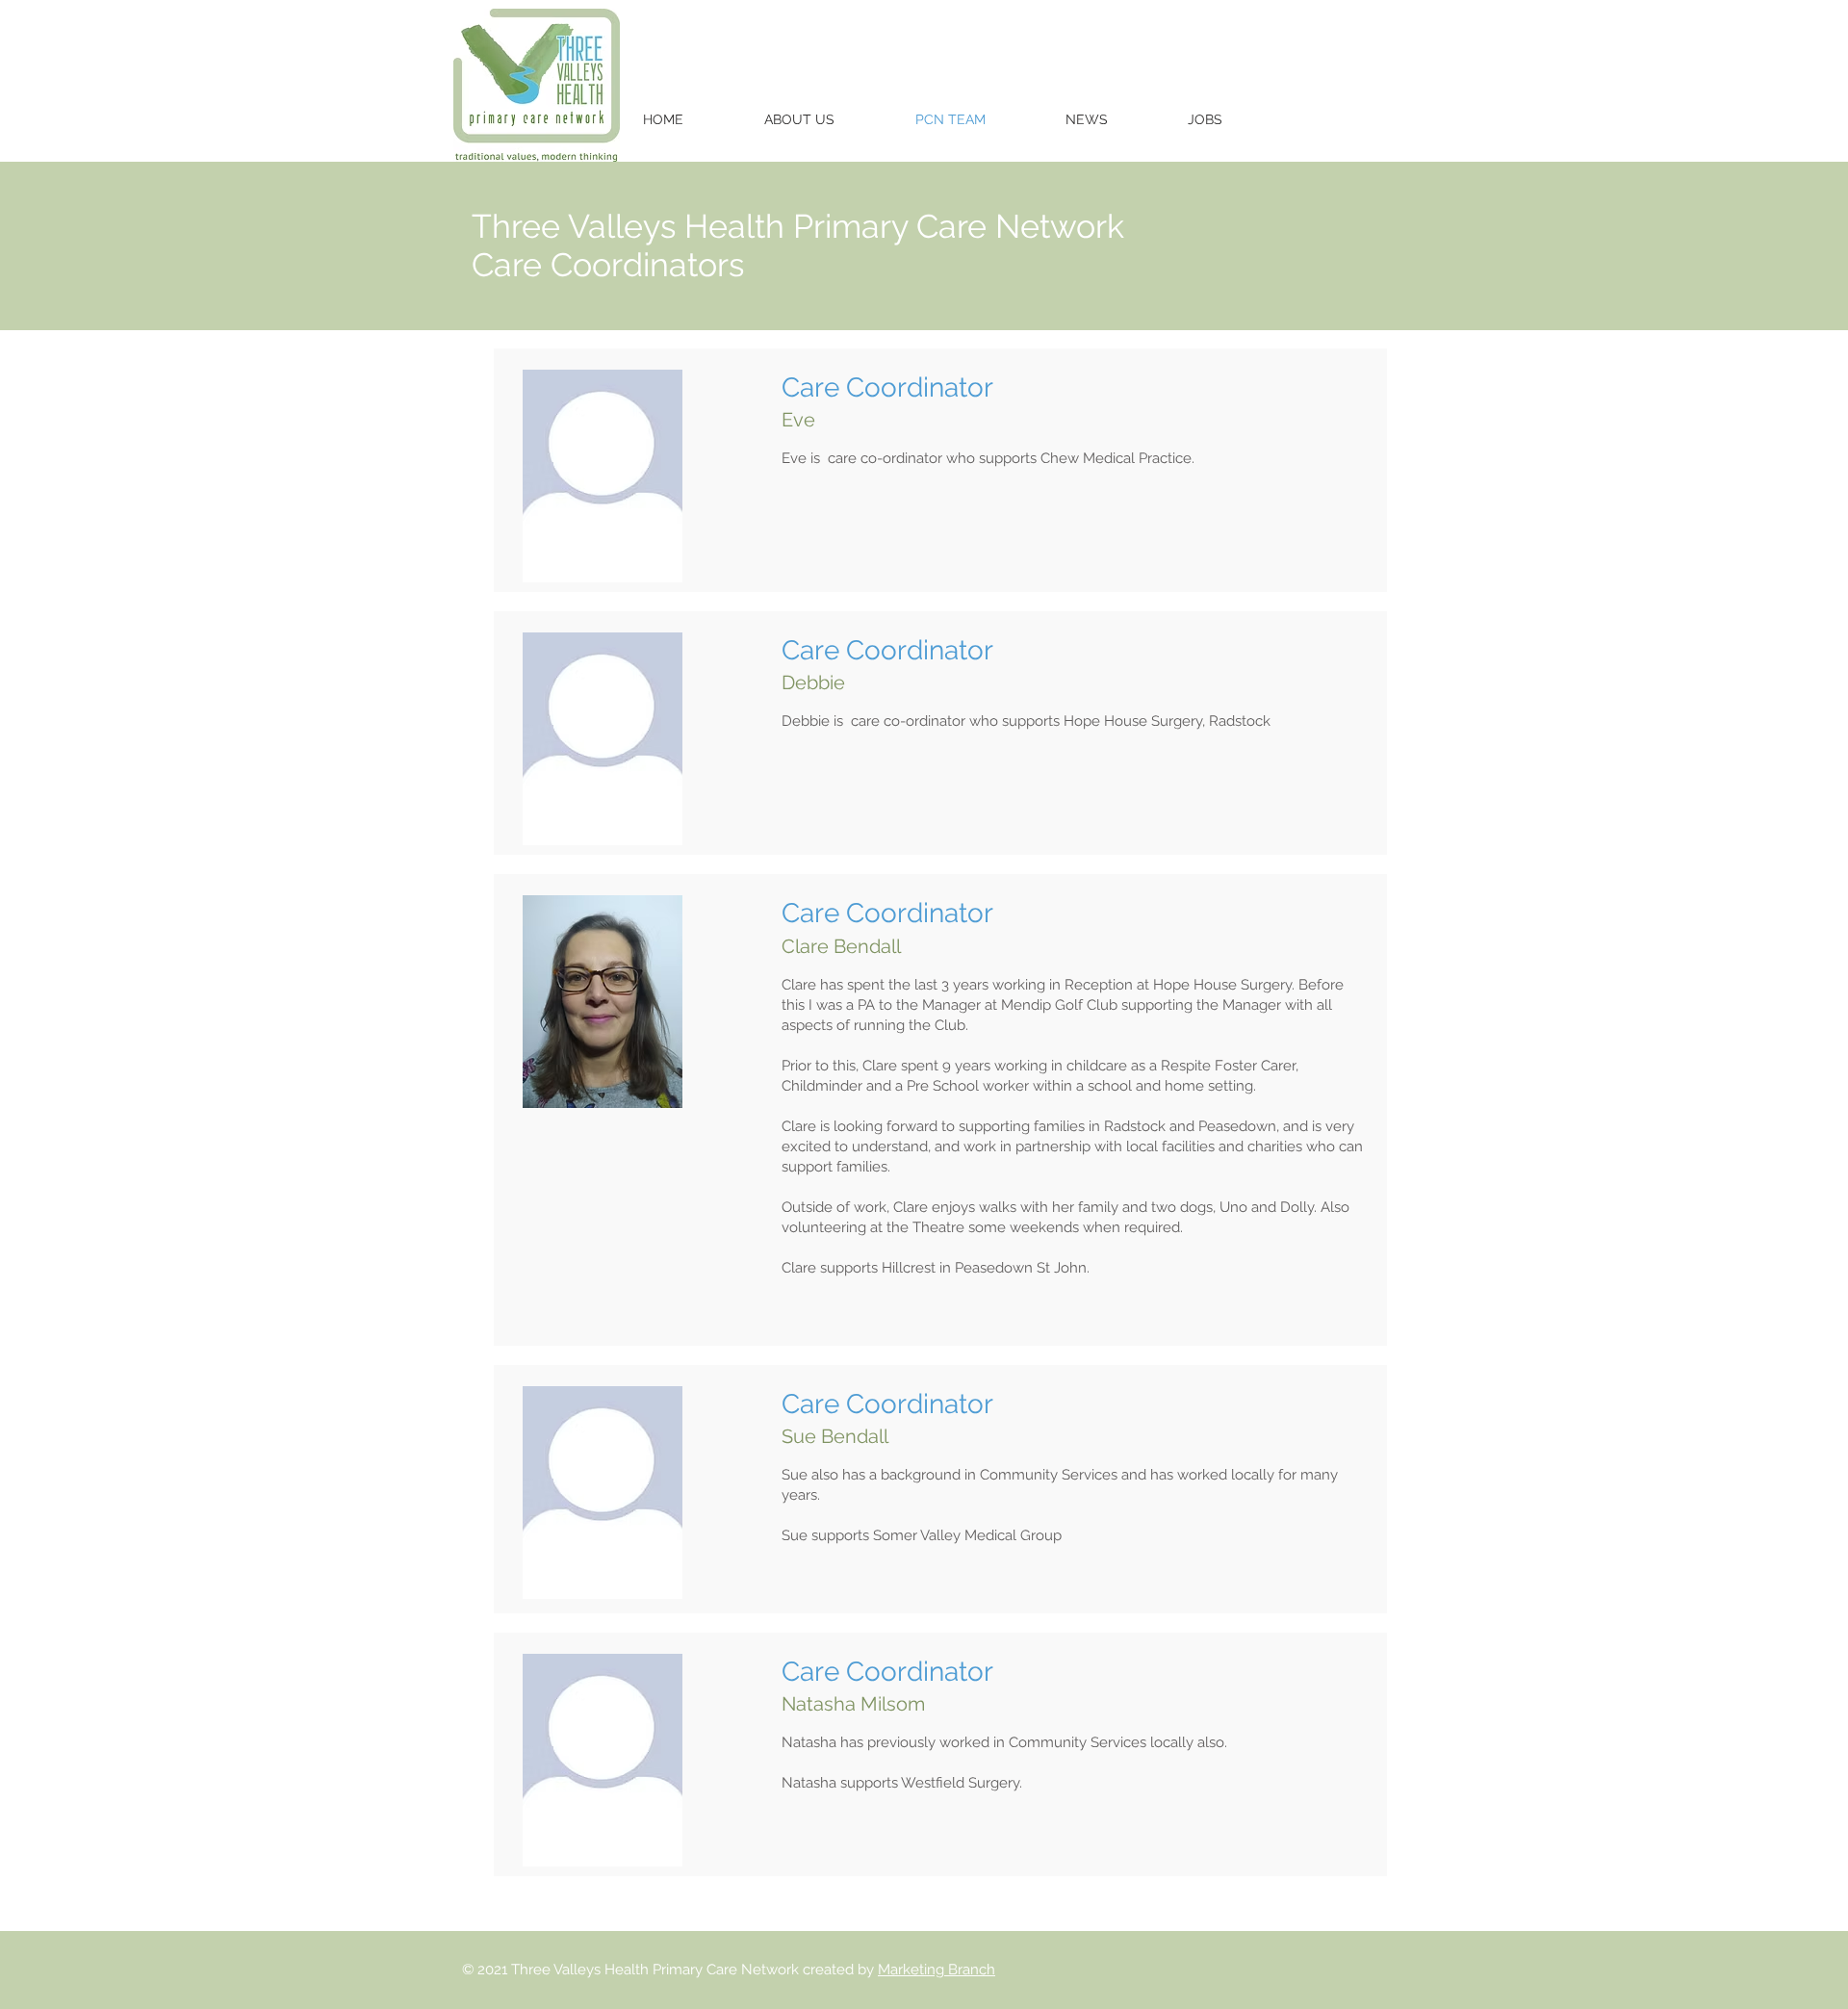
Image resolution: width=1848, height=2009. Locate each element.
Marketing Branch (937, 1970)
